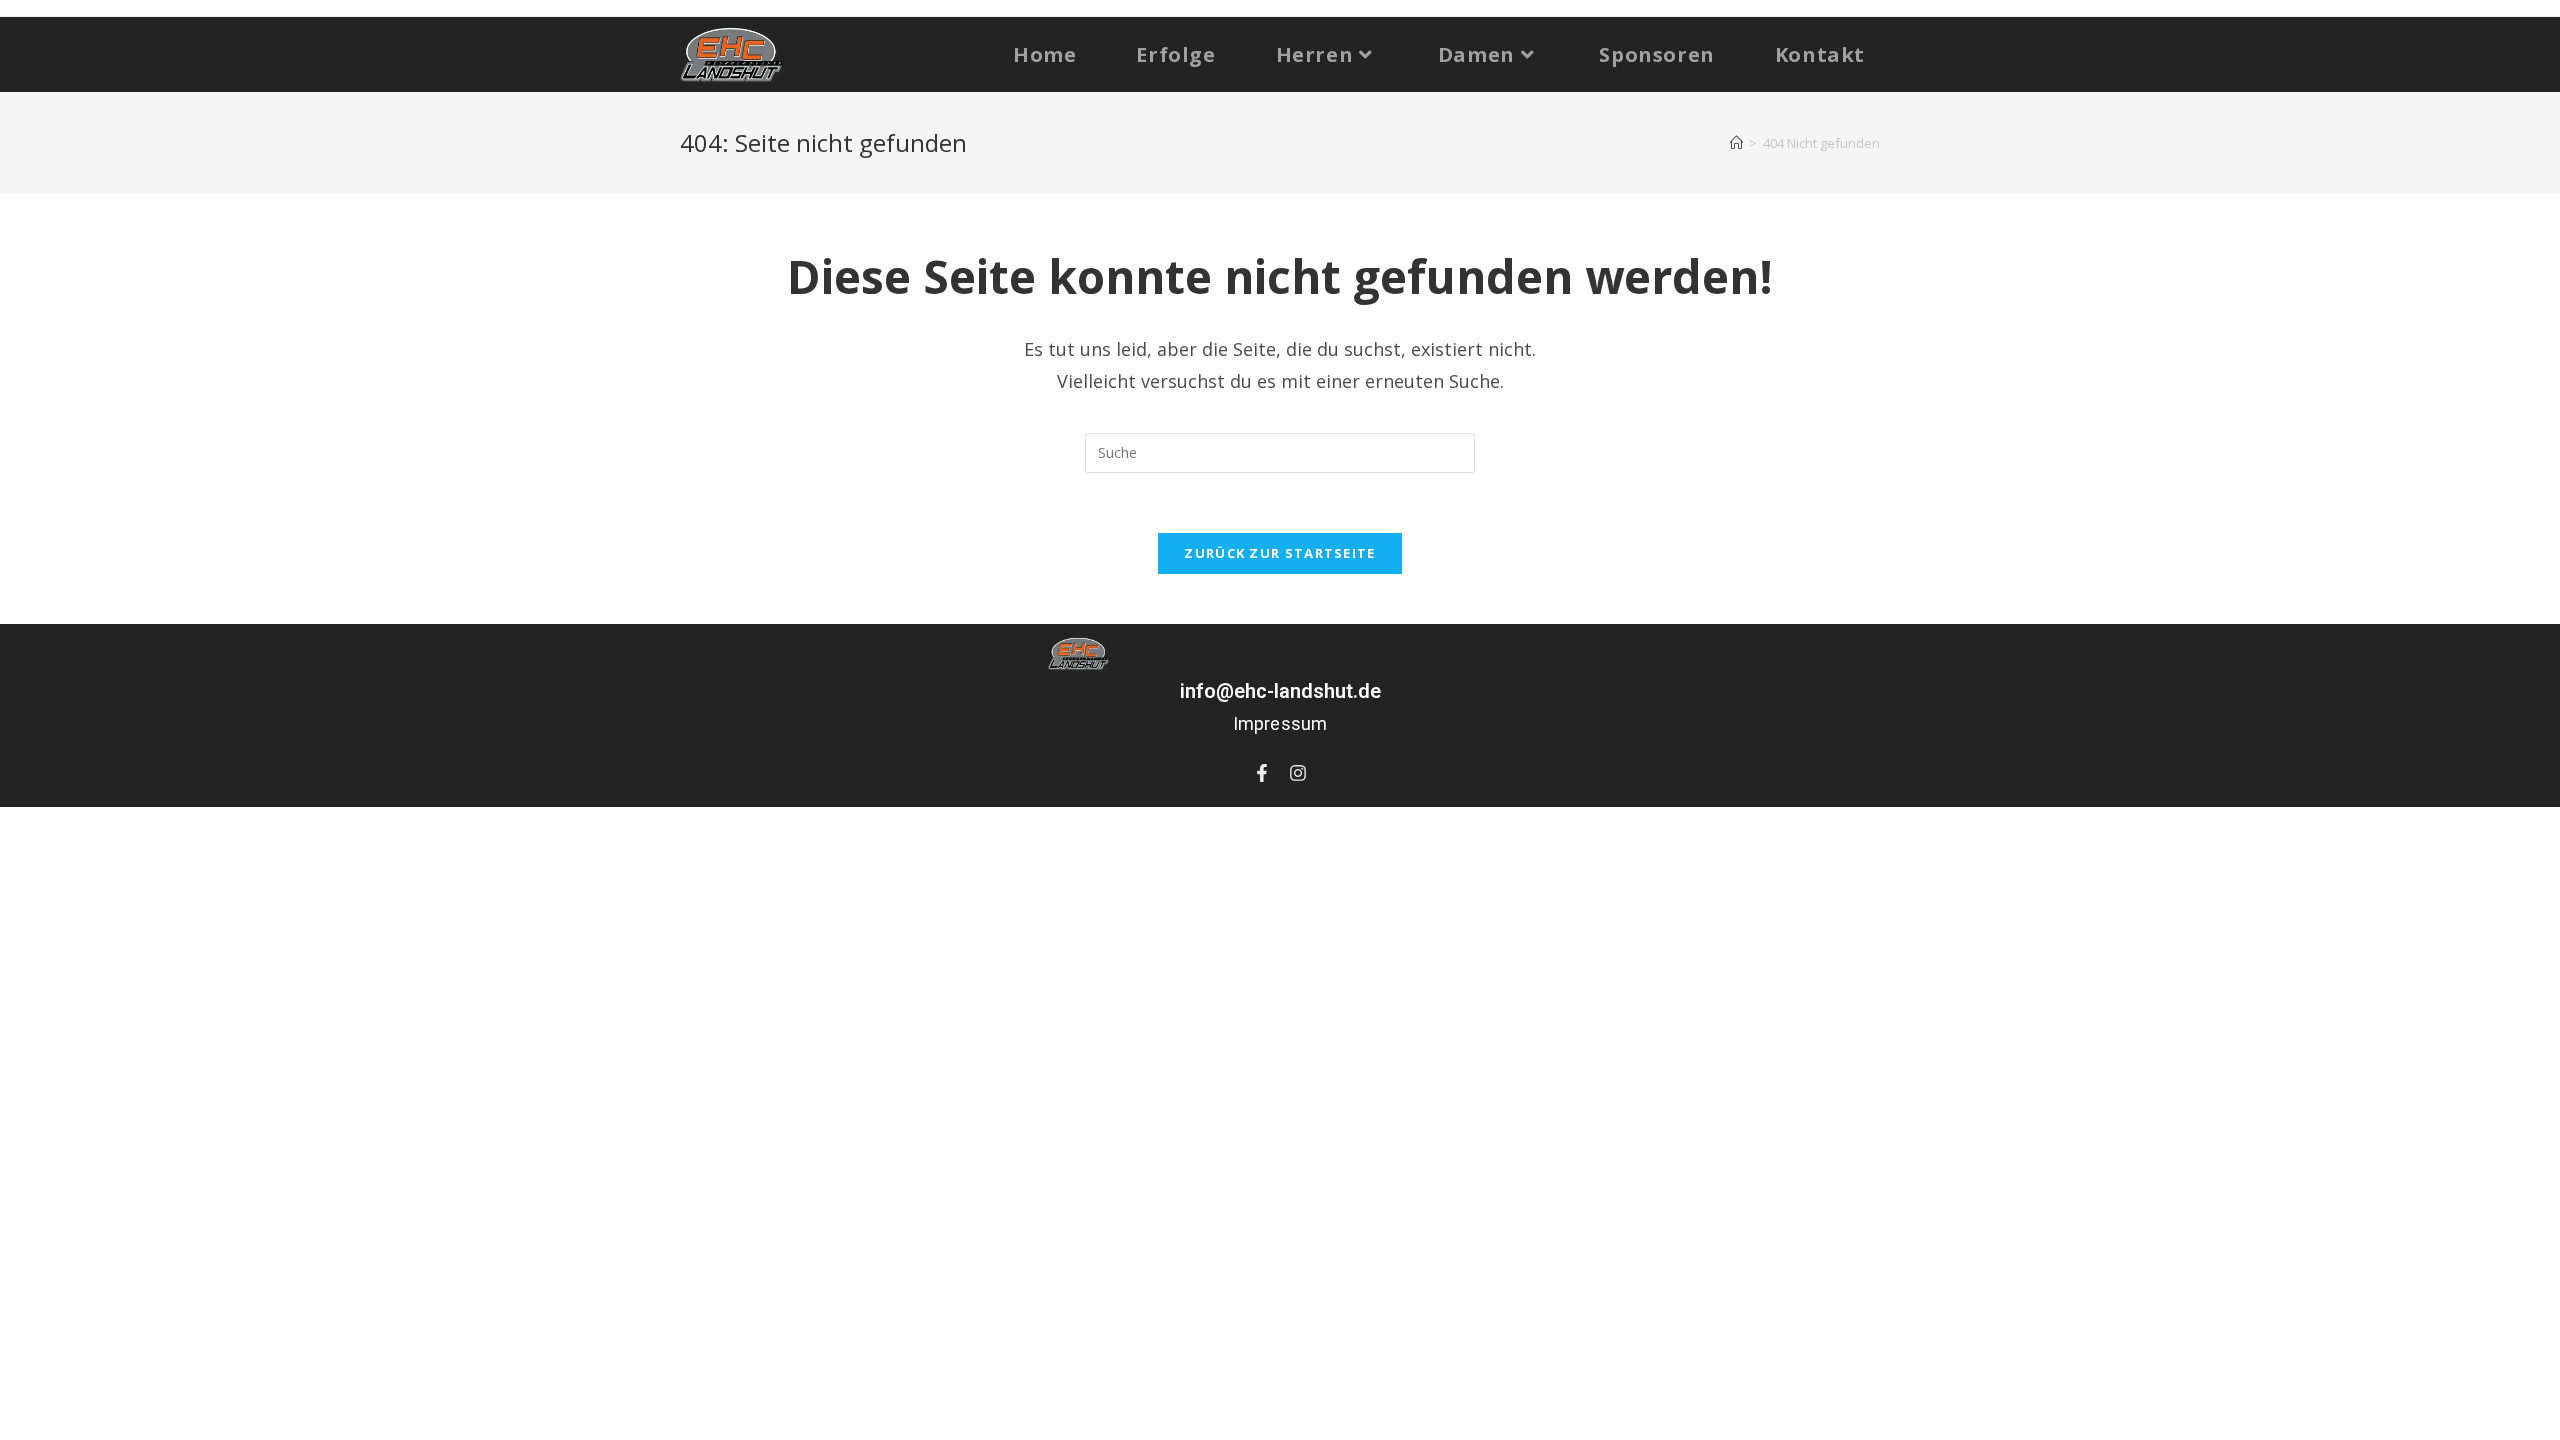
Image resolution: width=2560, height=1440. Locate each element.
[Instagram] (1298, 773)
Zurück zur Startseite (1279, 553)
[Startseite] (1736, 143)
